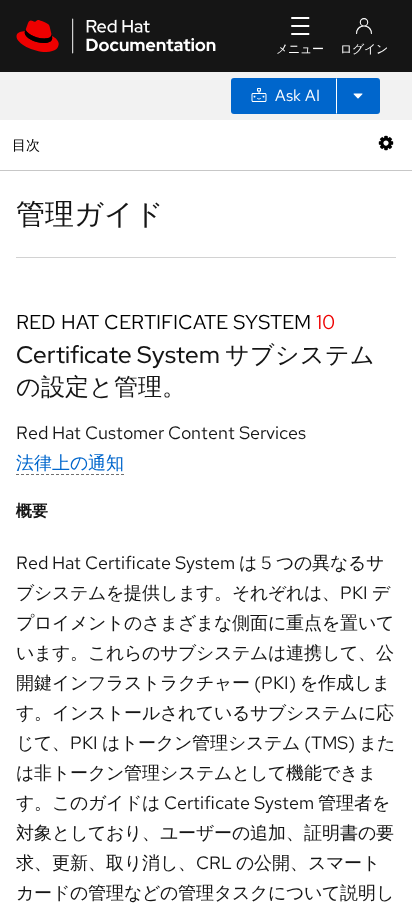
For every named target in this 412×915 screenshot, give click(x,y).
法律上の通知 (70, 462)
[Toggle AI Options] (358, 96)
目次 (28, 144)
